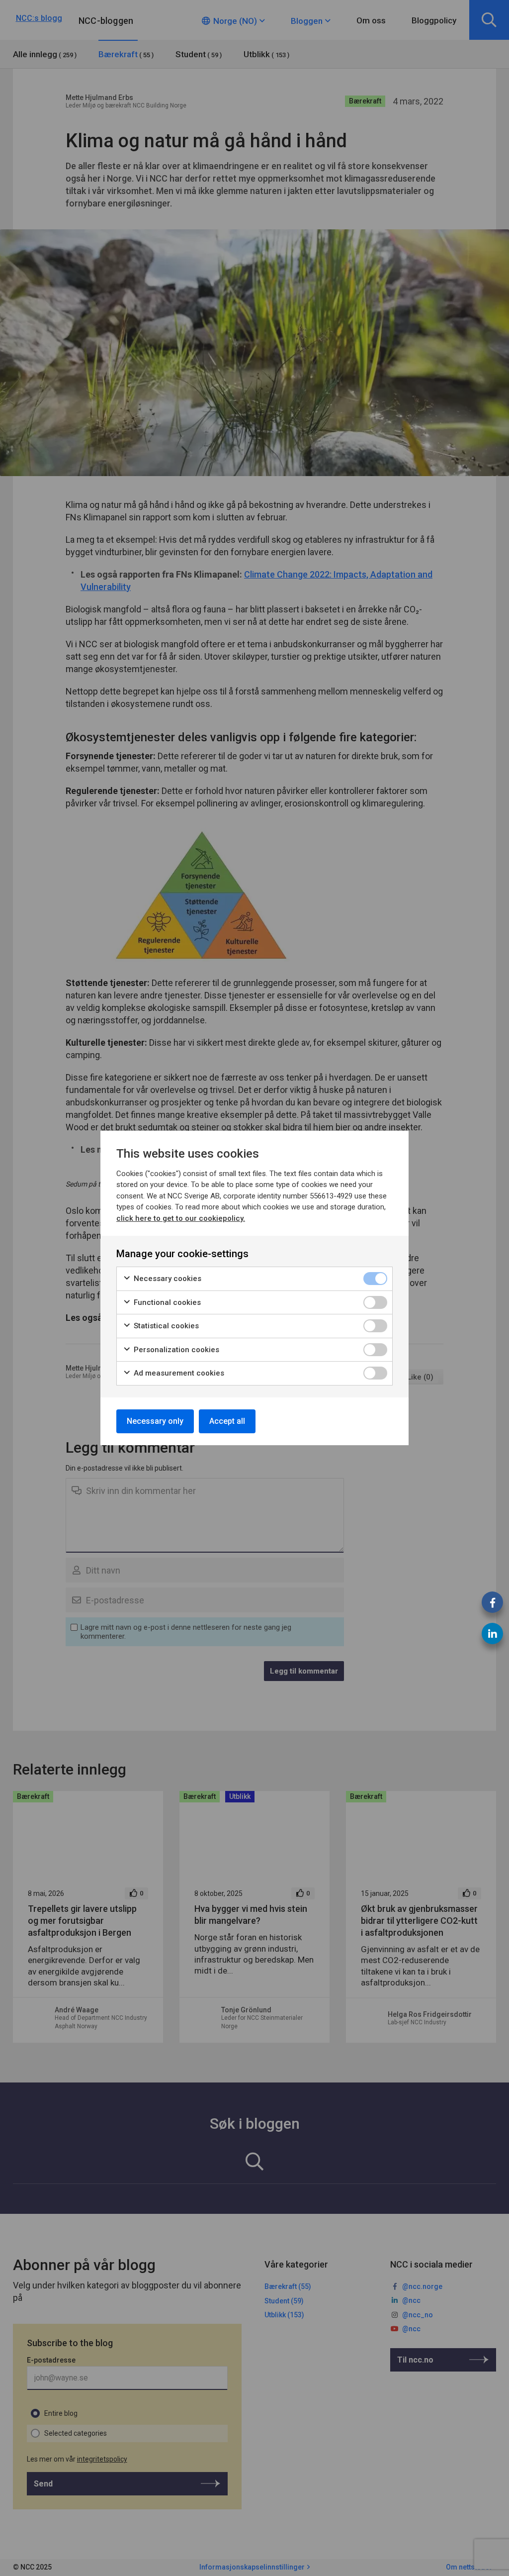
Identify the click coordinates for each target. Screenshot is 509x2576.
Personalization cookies (175, 1350)
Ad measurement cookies (178, 1373)
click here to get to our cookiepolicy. (181, 1218)
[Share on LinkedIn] (492, 1634)
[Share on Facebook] (492, 1602)
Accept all (227, 1421)
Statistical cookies (165, 1326)
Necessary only (155, 1421)
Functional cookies (166, 1302)
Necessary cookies (167, 1279)
